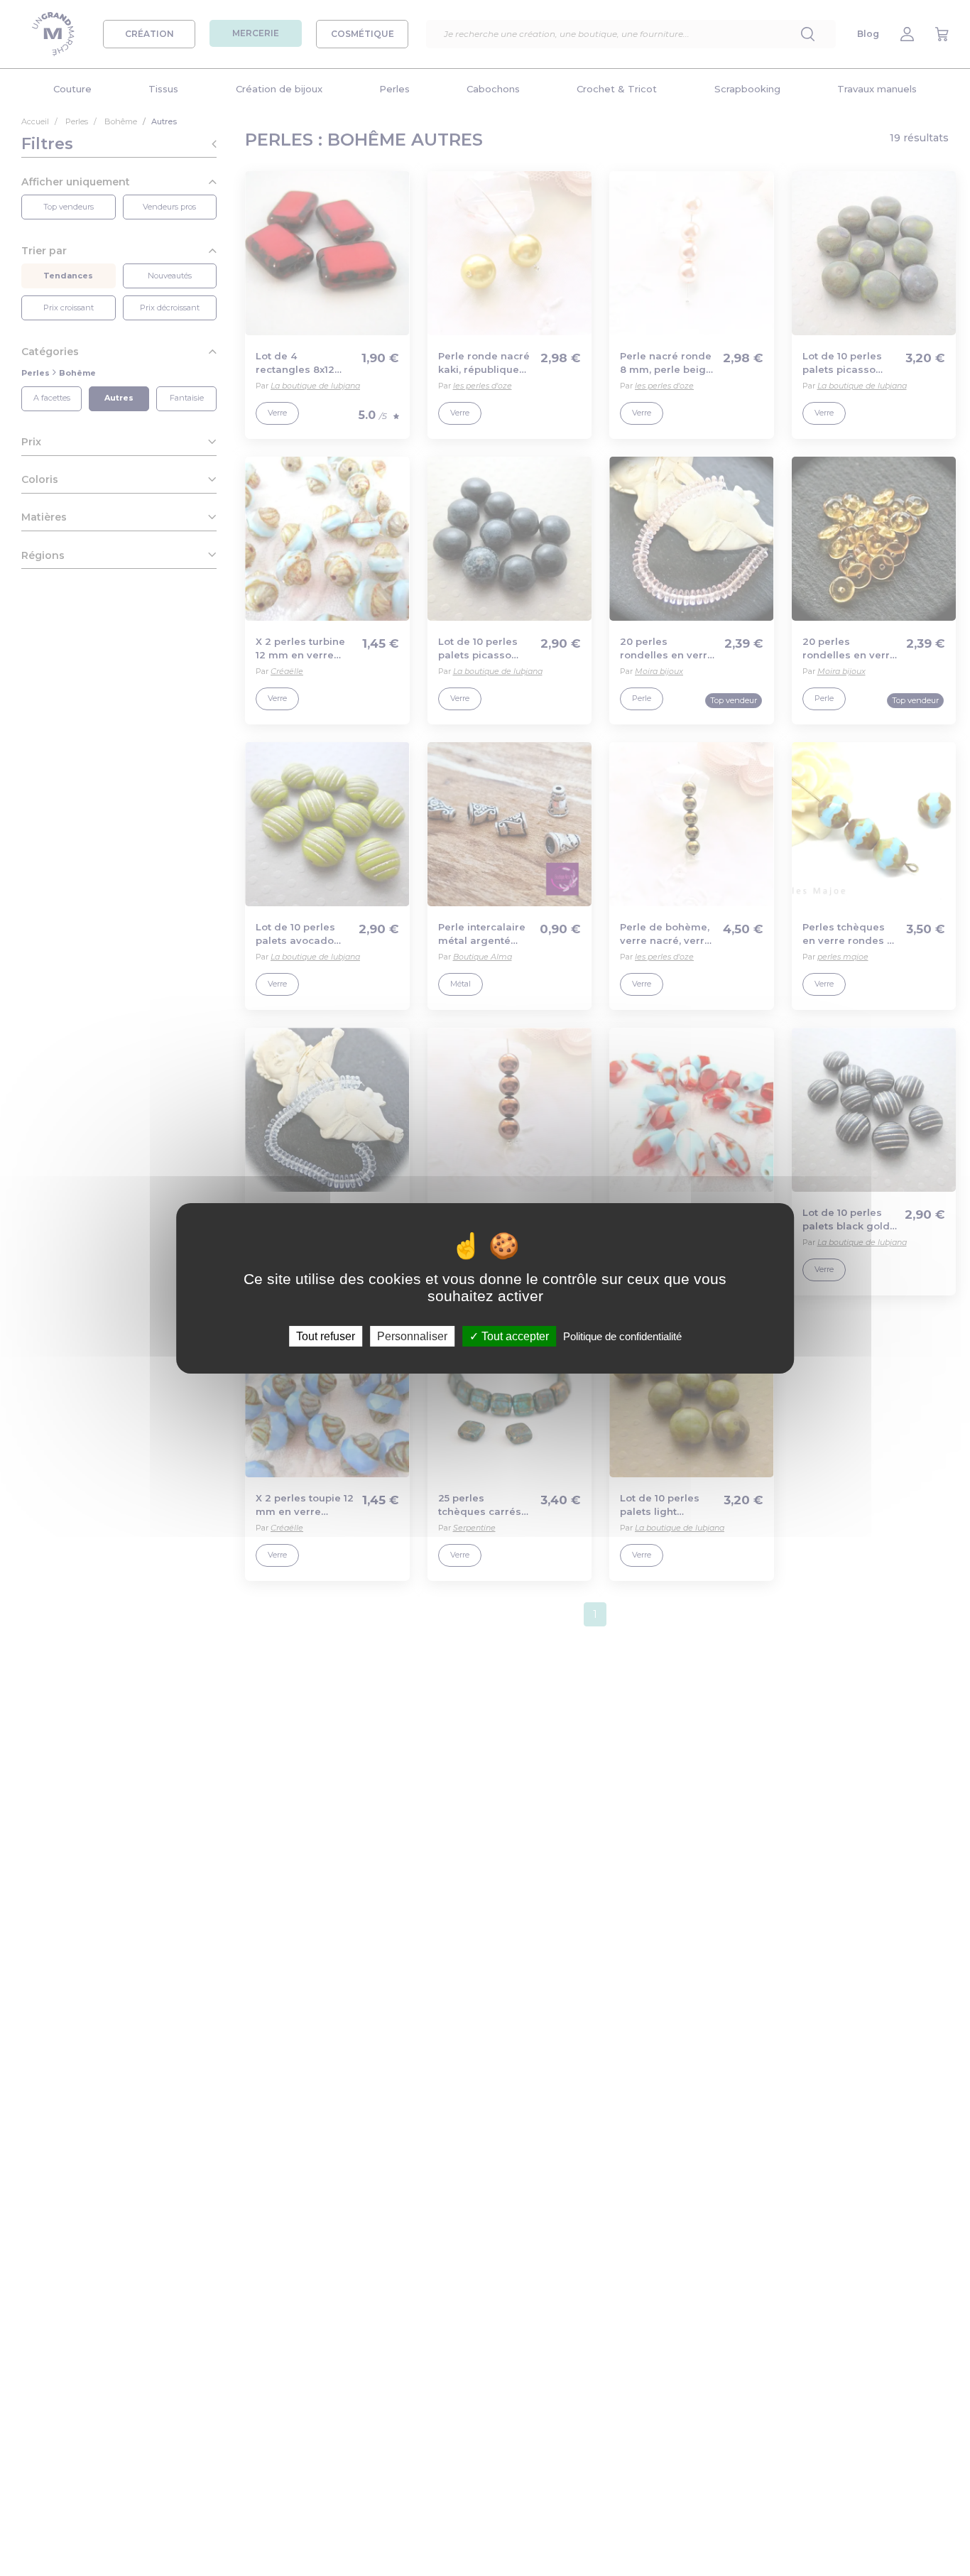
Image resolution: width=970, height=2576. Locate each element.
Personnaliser (412, 1336)
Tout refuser (326, 1336)
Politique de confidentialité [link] (622, 1336)
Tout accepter (514, 1336)
